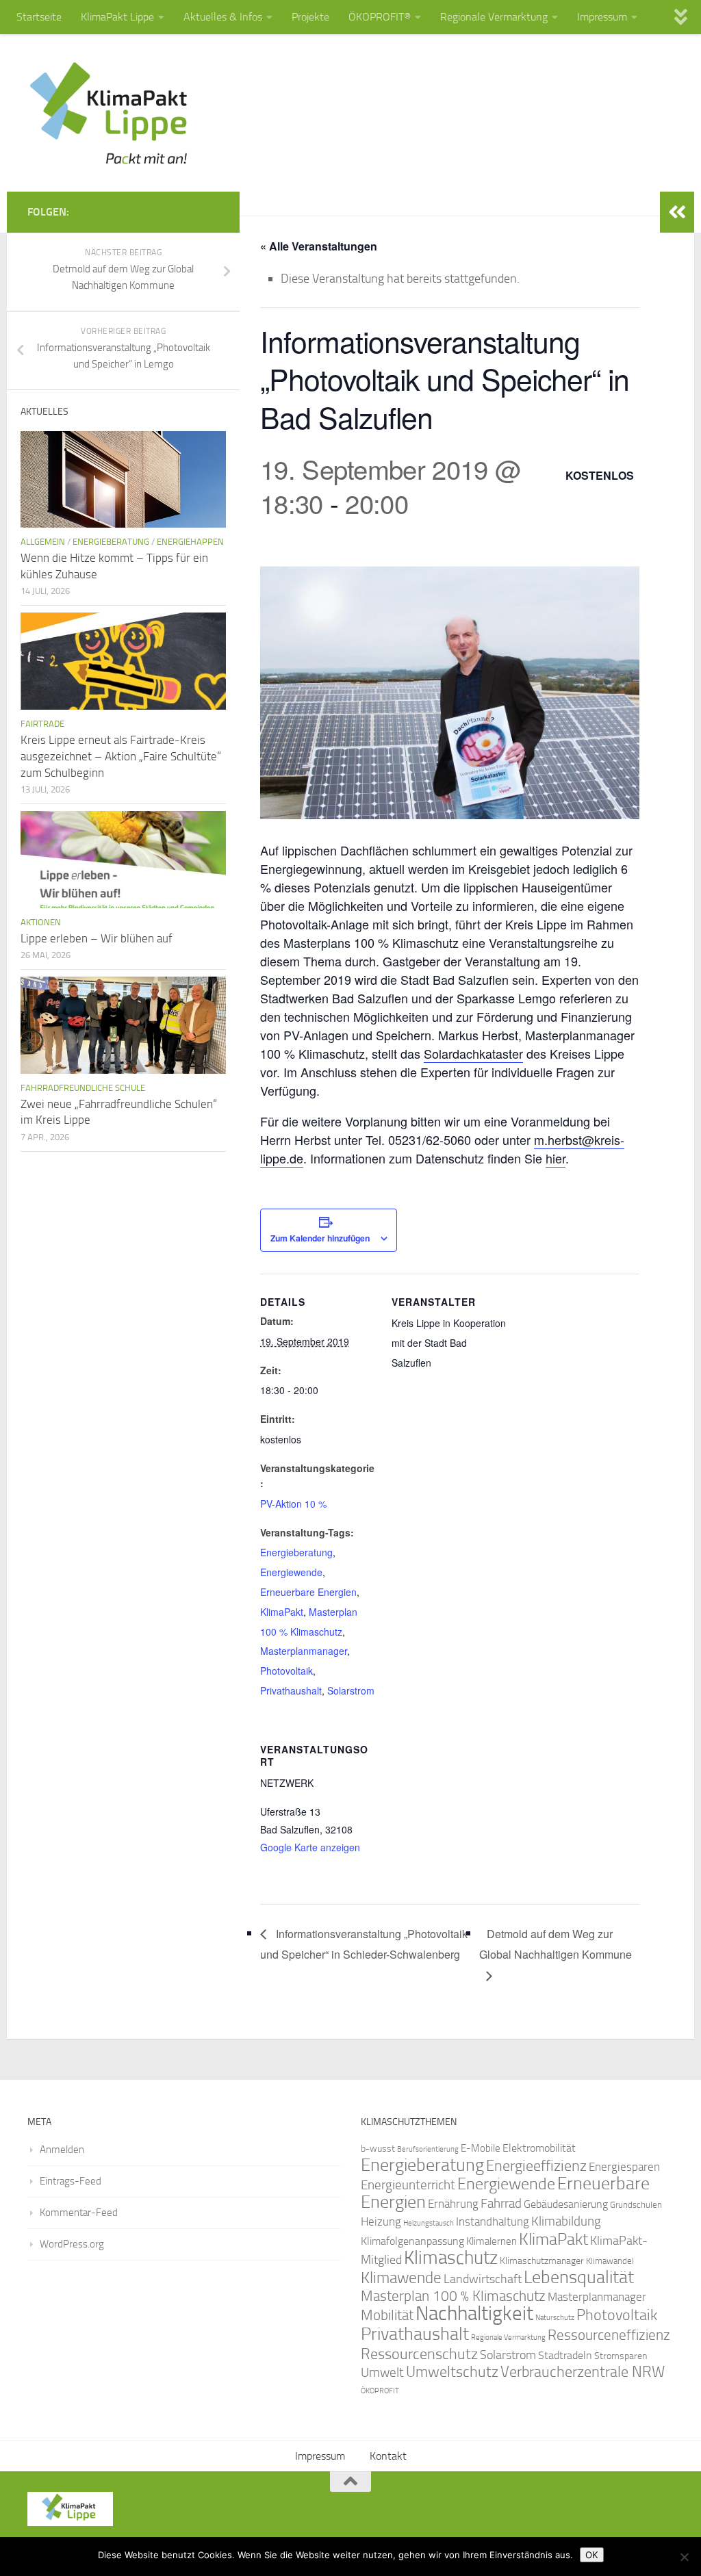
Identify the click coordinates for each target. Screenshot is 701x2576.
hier (556, 1158)
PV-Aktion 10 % (293, 1504)
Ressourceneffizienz (609, 2335)
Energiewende (291, 1572)
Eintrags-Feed (71, 2181)
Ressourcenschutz (419, 2354)
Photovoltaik (286, 1671)
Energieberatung (296, 1552)
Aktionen (41, 922)
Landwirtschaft (483, 2279)
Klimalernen (492, 2241)
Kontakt (388, 2456)
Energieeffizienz (536, 2166)
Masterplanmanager (304, 1651)
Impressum (602, 17)
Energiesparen (624, 2167)
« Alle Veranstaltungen (319, 246)
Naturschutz (555, 2318)
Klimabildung (566, 2221)
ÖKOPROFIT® (380, 17)
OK (592, 2555)
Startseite (39, 17)
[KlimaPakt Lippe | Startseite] (109, 113)
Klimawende (401, 2278)
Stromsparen (621, 2356)
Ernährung (453, 2204)
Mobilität (387, 2315)
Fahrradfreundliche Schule (83, 1088)
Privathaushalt (291, 1690)
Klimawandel (610, 2261)
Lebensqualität (579, 2277)
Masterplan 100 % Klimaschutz (453, 2296)
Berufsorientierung (428, 2149)
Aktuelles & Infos (223, 17)
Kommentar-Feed (79, 2213)
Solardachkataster (473, 1053)
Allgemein (43, 542)
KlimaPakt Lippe (117, 17)
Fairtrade (42, 724)
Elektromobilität (539, 2148)
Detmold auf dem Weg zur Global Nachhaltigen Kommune (556, 1944)
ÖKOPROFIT (380, 2391)
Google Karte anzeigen (310, 1847)
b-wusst (378, 2149)
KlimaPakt (282, 1612)
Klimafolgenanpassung (412, 2241)
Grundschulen (636, 2205)
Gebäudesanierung (566, 2204)
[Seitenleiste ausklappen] (677, 212)
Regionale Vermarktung (494, 17)
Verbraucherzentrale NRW (583, 2372)
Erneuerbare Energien (308, 1592)
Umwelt (382, 2373)
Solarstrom (351, 1690)
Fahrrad (501, 2204)
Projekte (310, 17)
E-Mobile (481, 2148)
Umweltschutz (452, 2372)
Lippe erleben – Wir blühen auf (97, 938)
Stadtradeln (565, 2355)
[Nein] (684, 2557)
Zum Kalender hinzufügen (320, 1238)
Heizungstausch (429, 2223)
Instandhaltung (493, 2221)
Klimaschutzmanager (542, 2261)
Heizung (381, 2222)
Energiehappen (190, 542)
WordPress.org (72, 2244)
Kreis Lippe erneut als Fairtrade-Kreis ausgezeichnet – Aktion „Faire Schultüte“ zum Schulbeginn (121, 756)
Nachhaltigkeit (474, 2314)
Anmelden (62, 2150)
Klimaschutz (451, 2258)
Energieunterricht (408, 2185)
